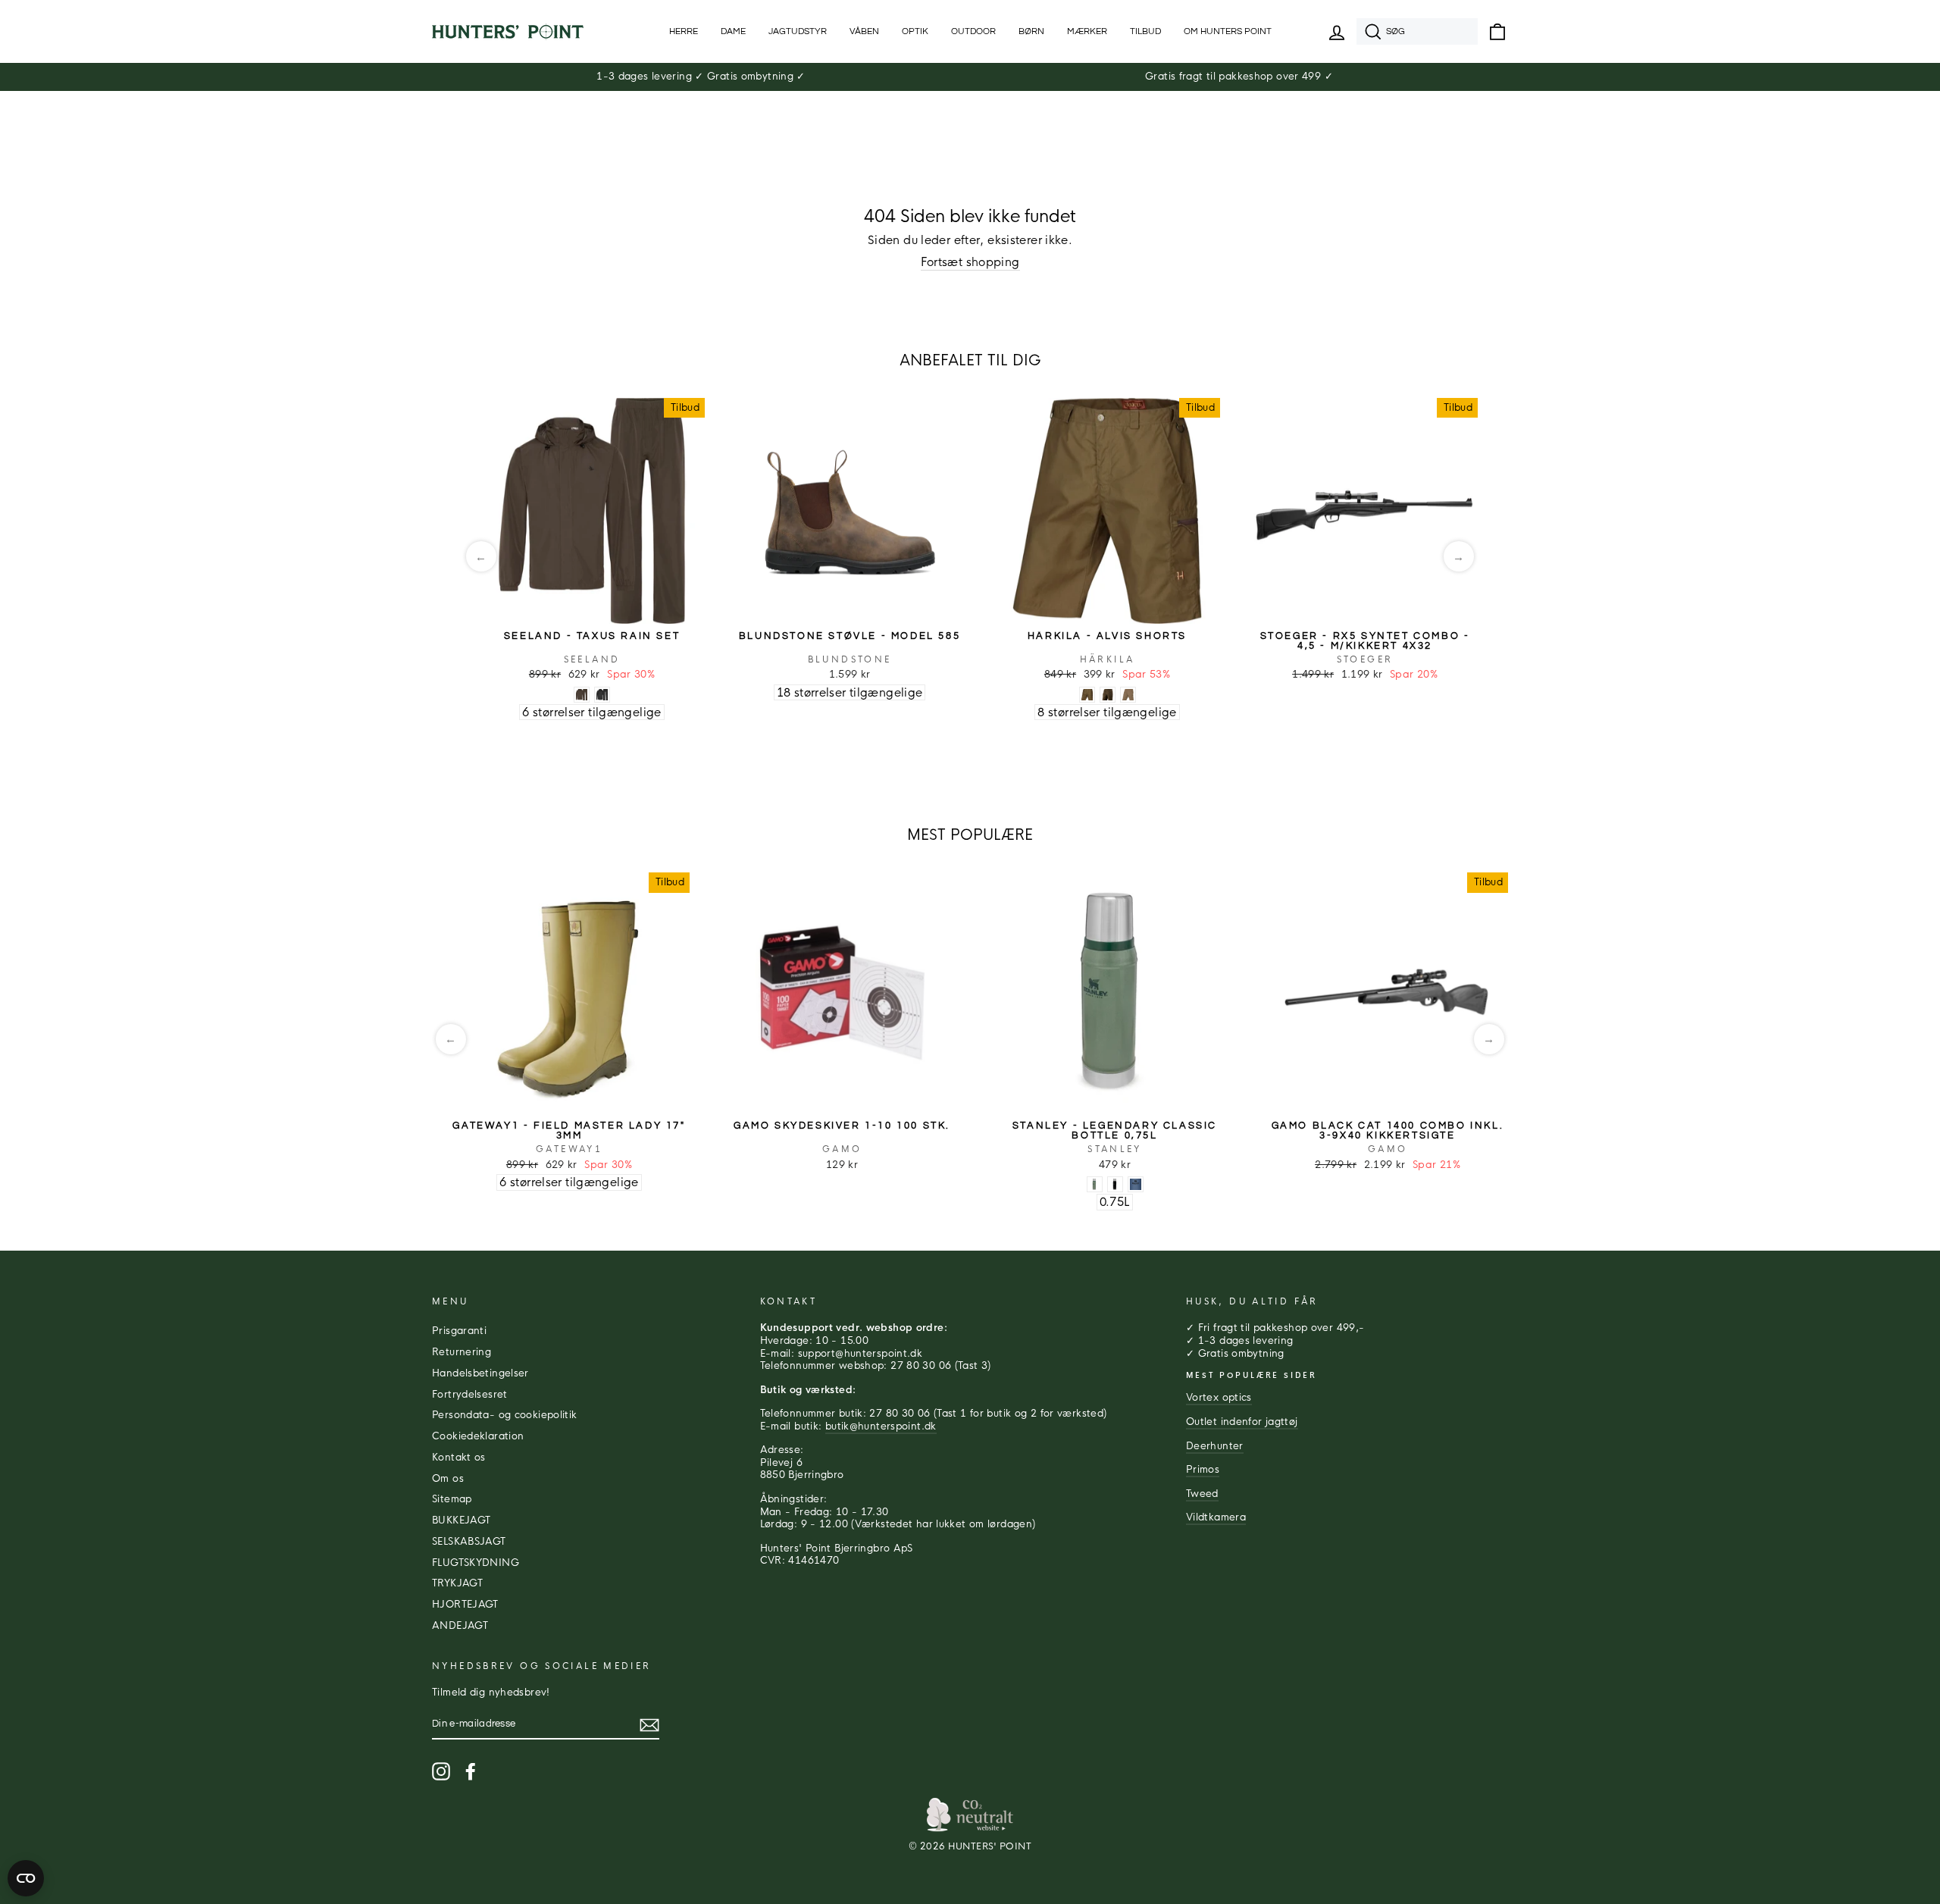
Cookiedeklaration (478, 1436)
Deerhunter (1215, 1446)
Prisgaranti (459, 1331)
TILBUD (1145, 31)
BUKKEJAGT (461, 1520)
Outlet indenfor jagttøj (1242, 1422)
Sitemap (452, 1499)
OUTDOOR (973, 31)
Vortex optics (1219, 1398)
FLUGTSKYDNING (476, 1563)
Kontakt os (459, 1458)
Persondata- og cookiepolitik (505, 1415)
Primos (1203, 1470)
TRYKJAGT (457, 1583)
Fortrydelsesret (470, 1395)
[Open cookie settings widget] (26, 1878)
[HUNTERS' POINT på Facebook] (471, 1771)
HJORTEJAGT (465, 1605)
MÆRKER (1087, 31)
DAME (733, 31)
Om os (448, 1479)
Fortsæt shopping (970, 262)
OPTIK (915, 31)
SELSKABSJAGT (469, 1542)
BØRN (1031, 31)
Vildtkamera (1216, 1517)
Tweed (1202, 1494)
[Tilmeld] (649, 1725)
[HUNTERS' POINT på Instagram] (441, 1771)
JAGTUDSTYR (798, 31)
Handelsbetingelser (480, 1373)
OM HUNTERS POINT (1228, 31)
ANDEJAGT (460, 1626)
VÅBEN (864, 31)
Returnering (462, 1352)
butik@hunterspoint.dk (881, 1426)
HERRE (684, 31)
